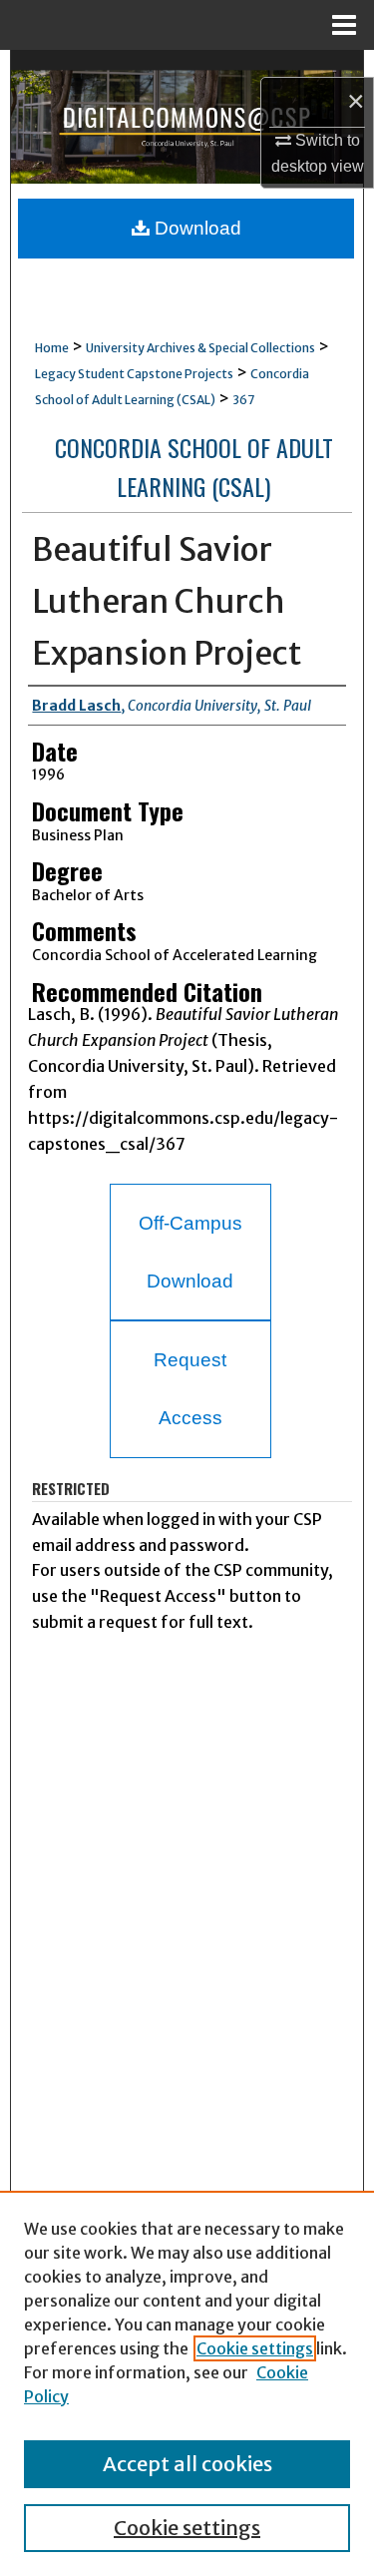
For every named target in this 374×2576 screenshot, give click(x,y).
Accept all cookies (187, 2464)
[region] (187, 2383)
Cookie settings (255, 2348)
